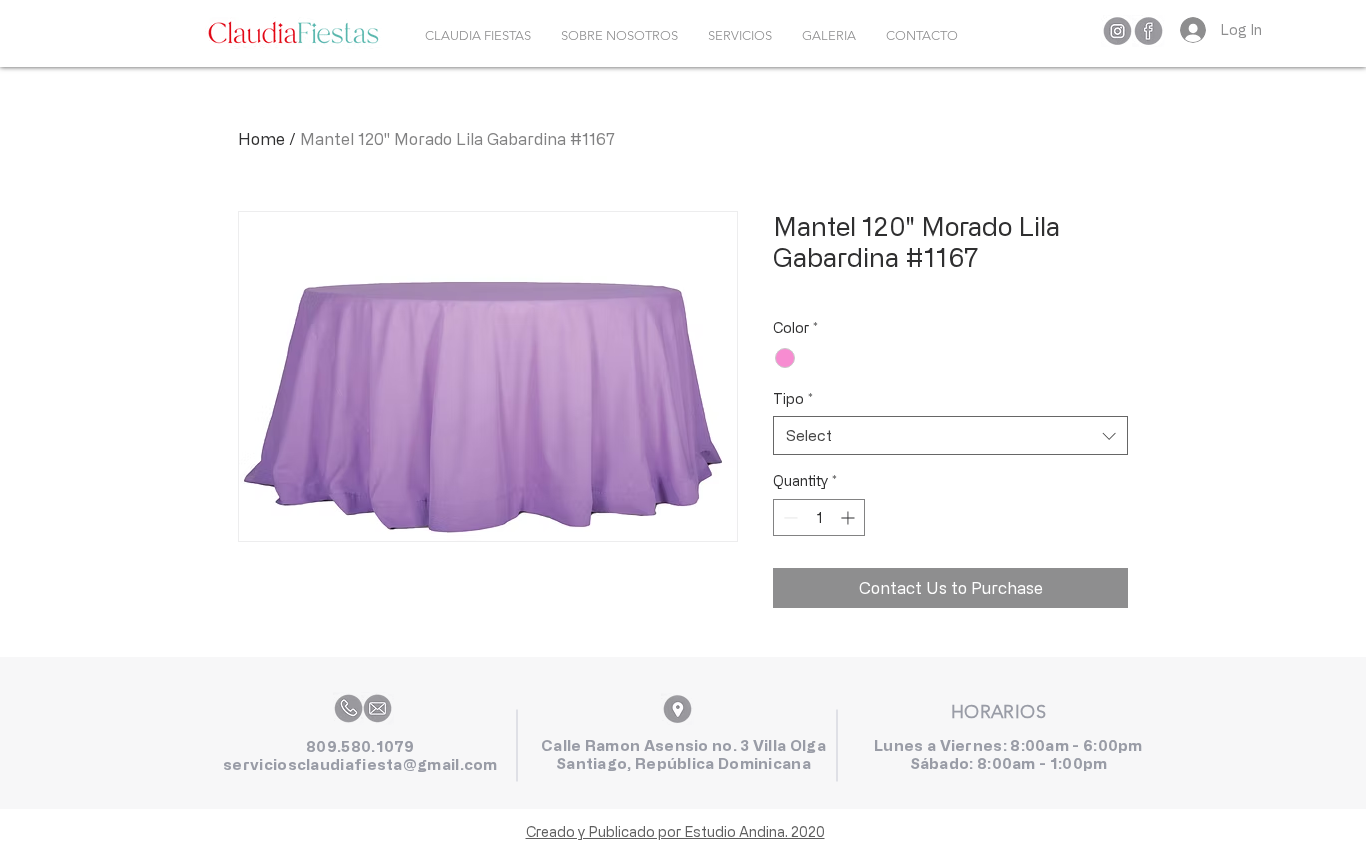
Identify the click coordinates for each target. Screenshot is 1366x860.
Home (261, 139)
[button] (740, 36)
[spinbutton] (819, 517)
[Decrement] (788, 517)
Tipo (793, 398)
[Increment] (849, 517)
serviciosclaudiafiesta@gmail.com (360, 764)
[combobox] (950, 435)
